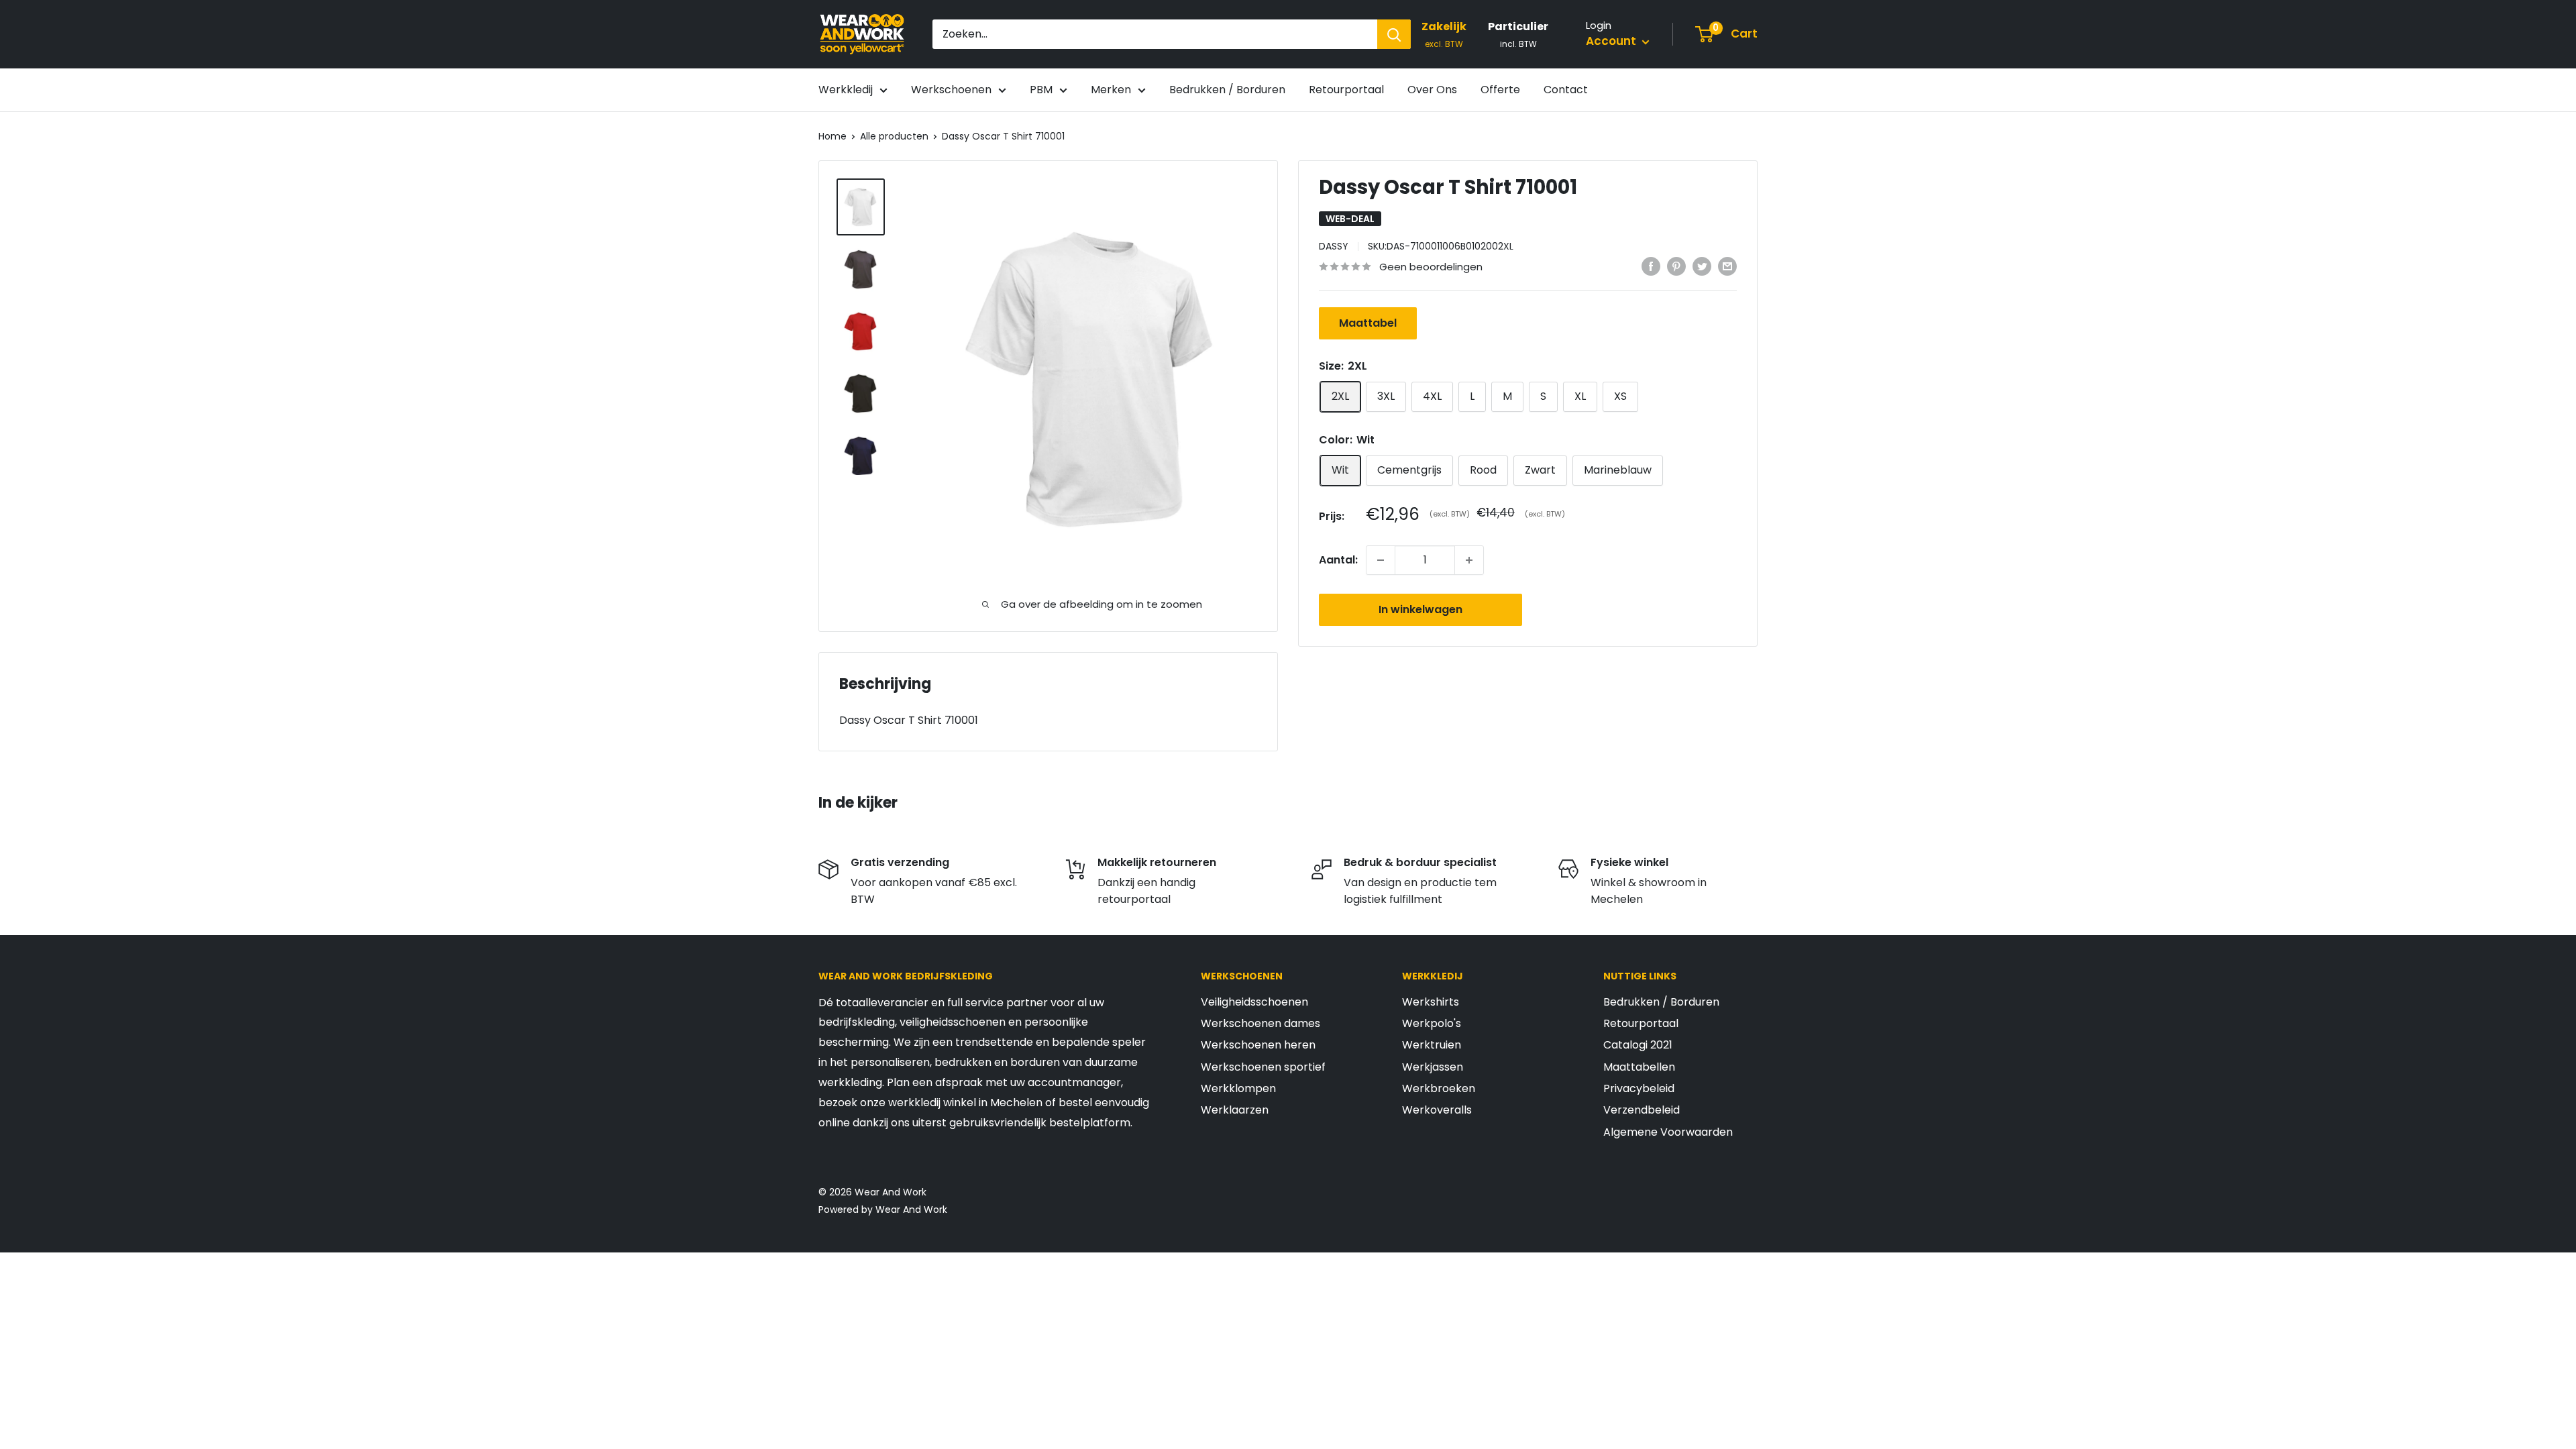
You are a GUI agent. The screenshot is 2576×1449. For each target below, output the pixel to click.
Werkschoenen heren (1258, 1045)
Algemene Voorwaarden (1668, 1132)
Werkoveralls (1437, 1110)
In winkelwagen (1420, 609)
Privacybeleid (1639, 1088)
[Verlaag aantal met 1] (1381, 560)
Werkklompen (1238, 1088)
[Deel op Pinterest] (1676, 266)
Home (833, 136)
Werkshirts (1431, 1002)
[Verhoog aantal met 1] (1469, 560)
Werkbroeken (1439, 1088)
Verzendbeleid (1642, 1110)
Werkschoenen (951, 90)
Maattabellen (1639, 1067)
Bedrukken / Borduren (1227, 90)
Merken (1111, 90)
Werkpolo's (1432, 1023)
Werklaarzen (1235, 1110)
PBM (1041, 90)
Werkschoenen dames (1260, 1023)
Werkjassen (1433, 1067)
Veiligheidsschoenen (1254, 1002)
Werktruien (1432, 1045)
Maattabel (1368, 323)
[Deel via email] (1727, 266)
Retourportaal (1346, 90)
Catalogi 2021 (1638, 1045)
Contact (1566, 90)
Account (1612, 41)
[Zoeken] (1394, 34)
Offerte (1500, 90)
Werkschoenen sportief (1263, 1067)
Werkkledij (846, 90)
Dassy (1334, 246)
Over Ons (1432, 90)
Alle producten (894, 136)
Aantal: (1338, 560)
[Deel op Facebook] (1651, 266)
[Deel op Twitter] (1702, 266)
